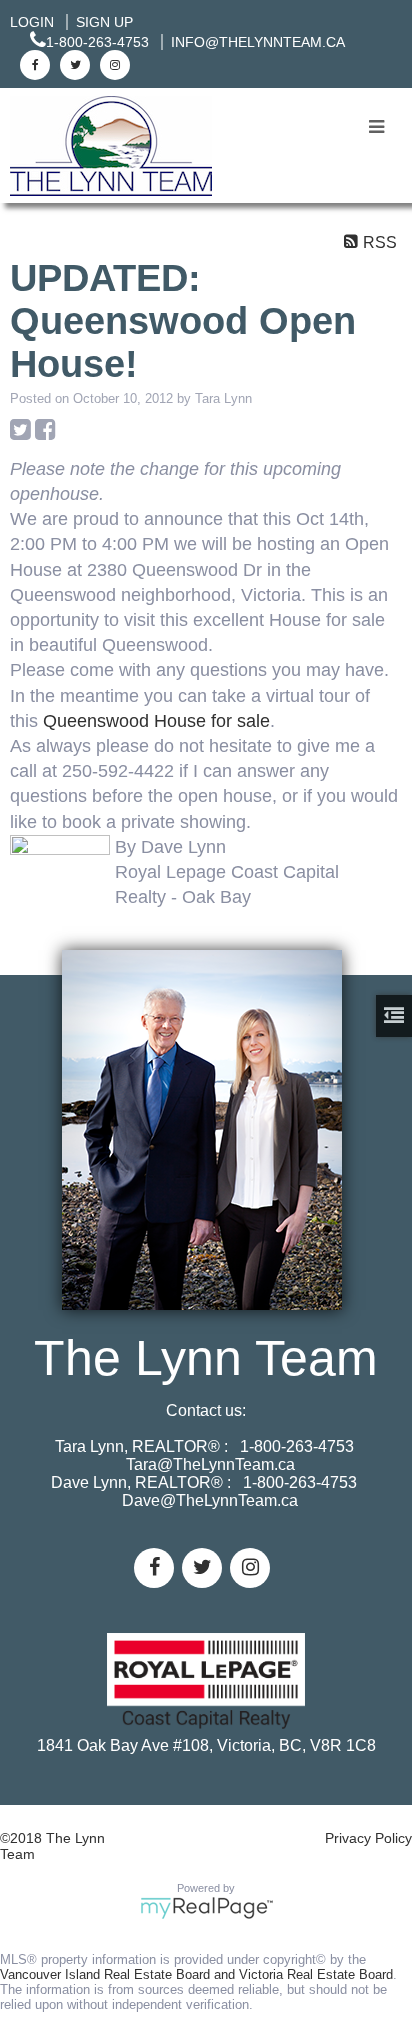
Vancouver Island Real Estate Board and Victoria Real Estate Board (196, 1974)
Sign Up (104, 22)
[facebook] (32, 64)
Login (32, 22)
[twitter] (72, 64)
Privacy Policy (368, 1838)
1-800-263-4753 (97, 42)
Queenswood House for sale (156, 721)
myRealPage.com (206, 1908)
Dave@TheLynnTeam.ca (210, 1500)
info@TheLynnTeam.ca (258, 42)
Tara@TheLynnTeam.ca (210, 1464)
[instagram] (112, 64)
